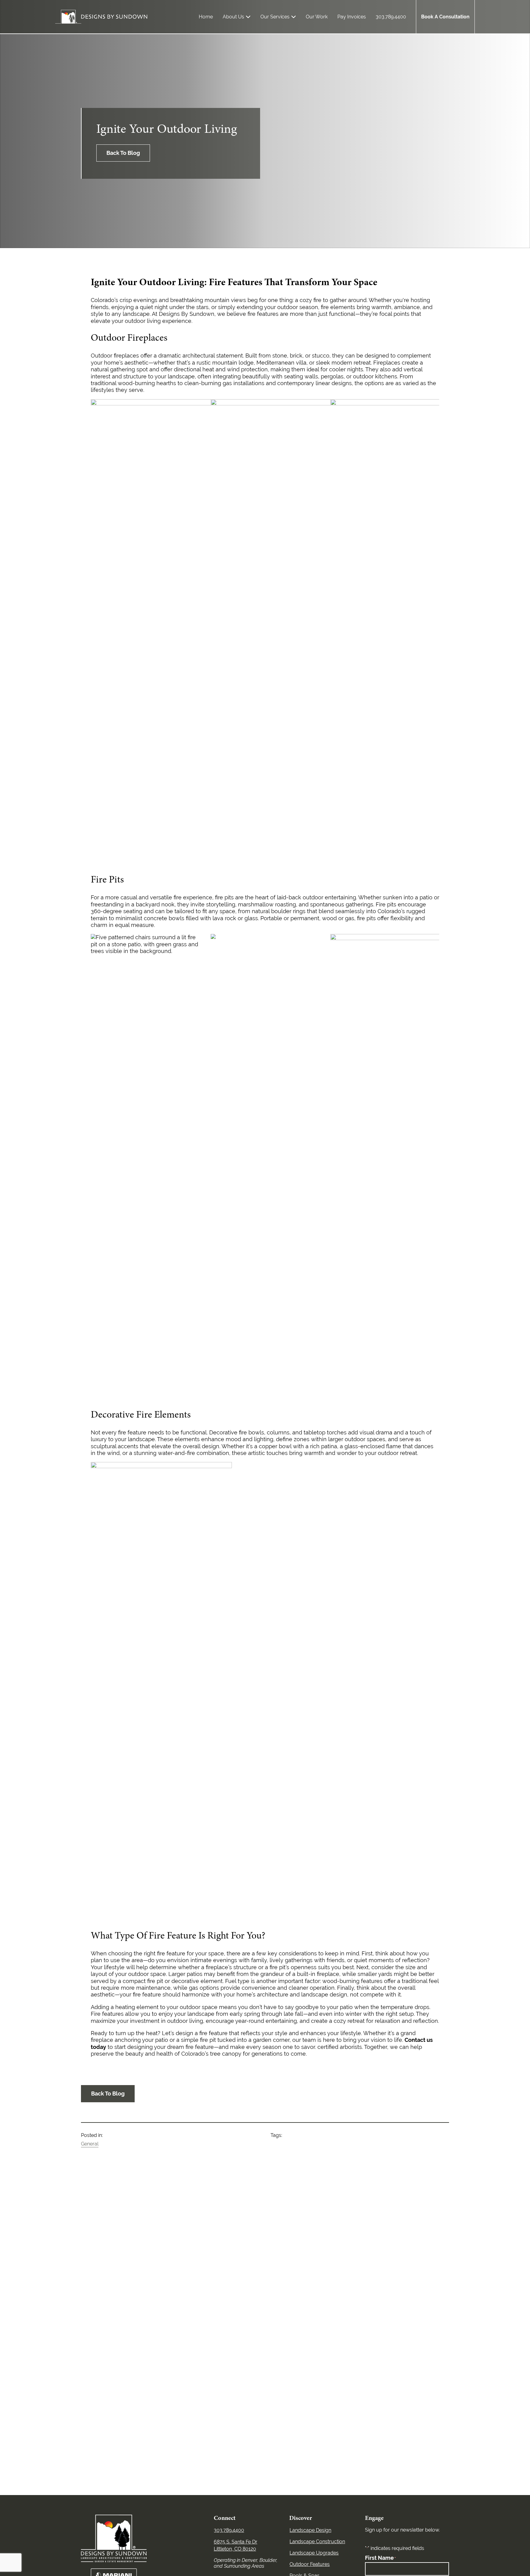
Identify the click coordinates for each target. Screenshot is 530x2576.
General (90, 2144)
